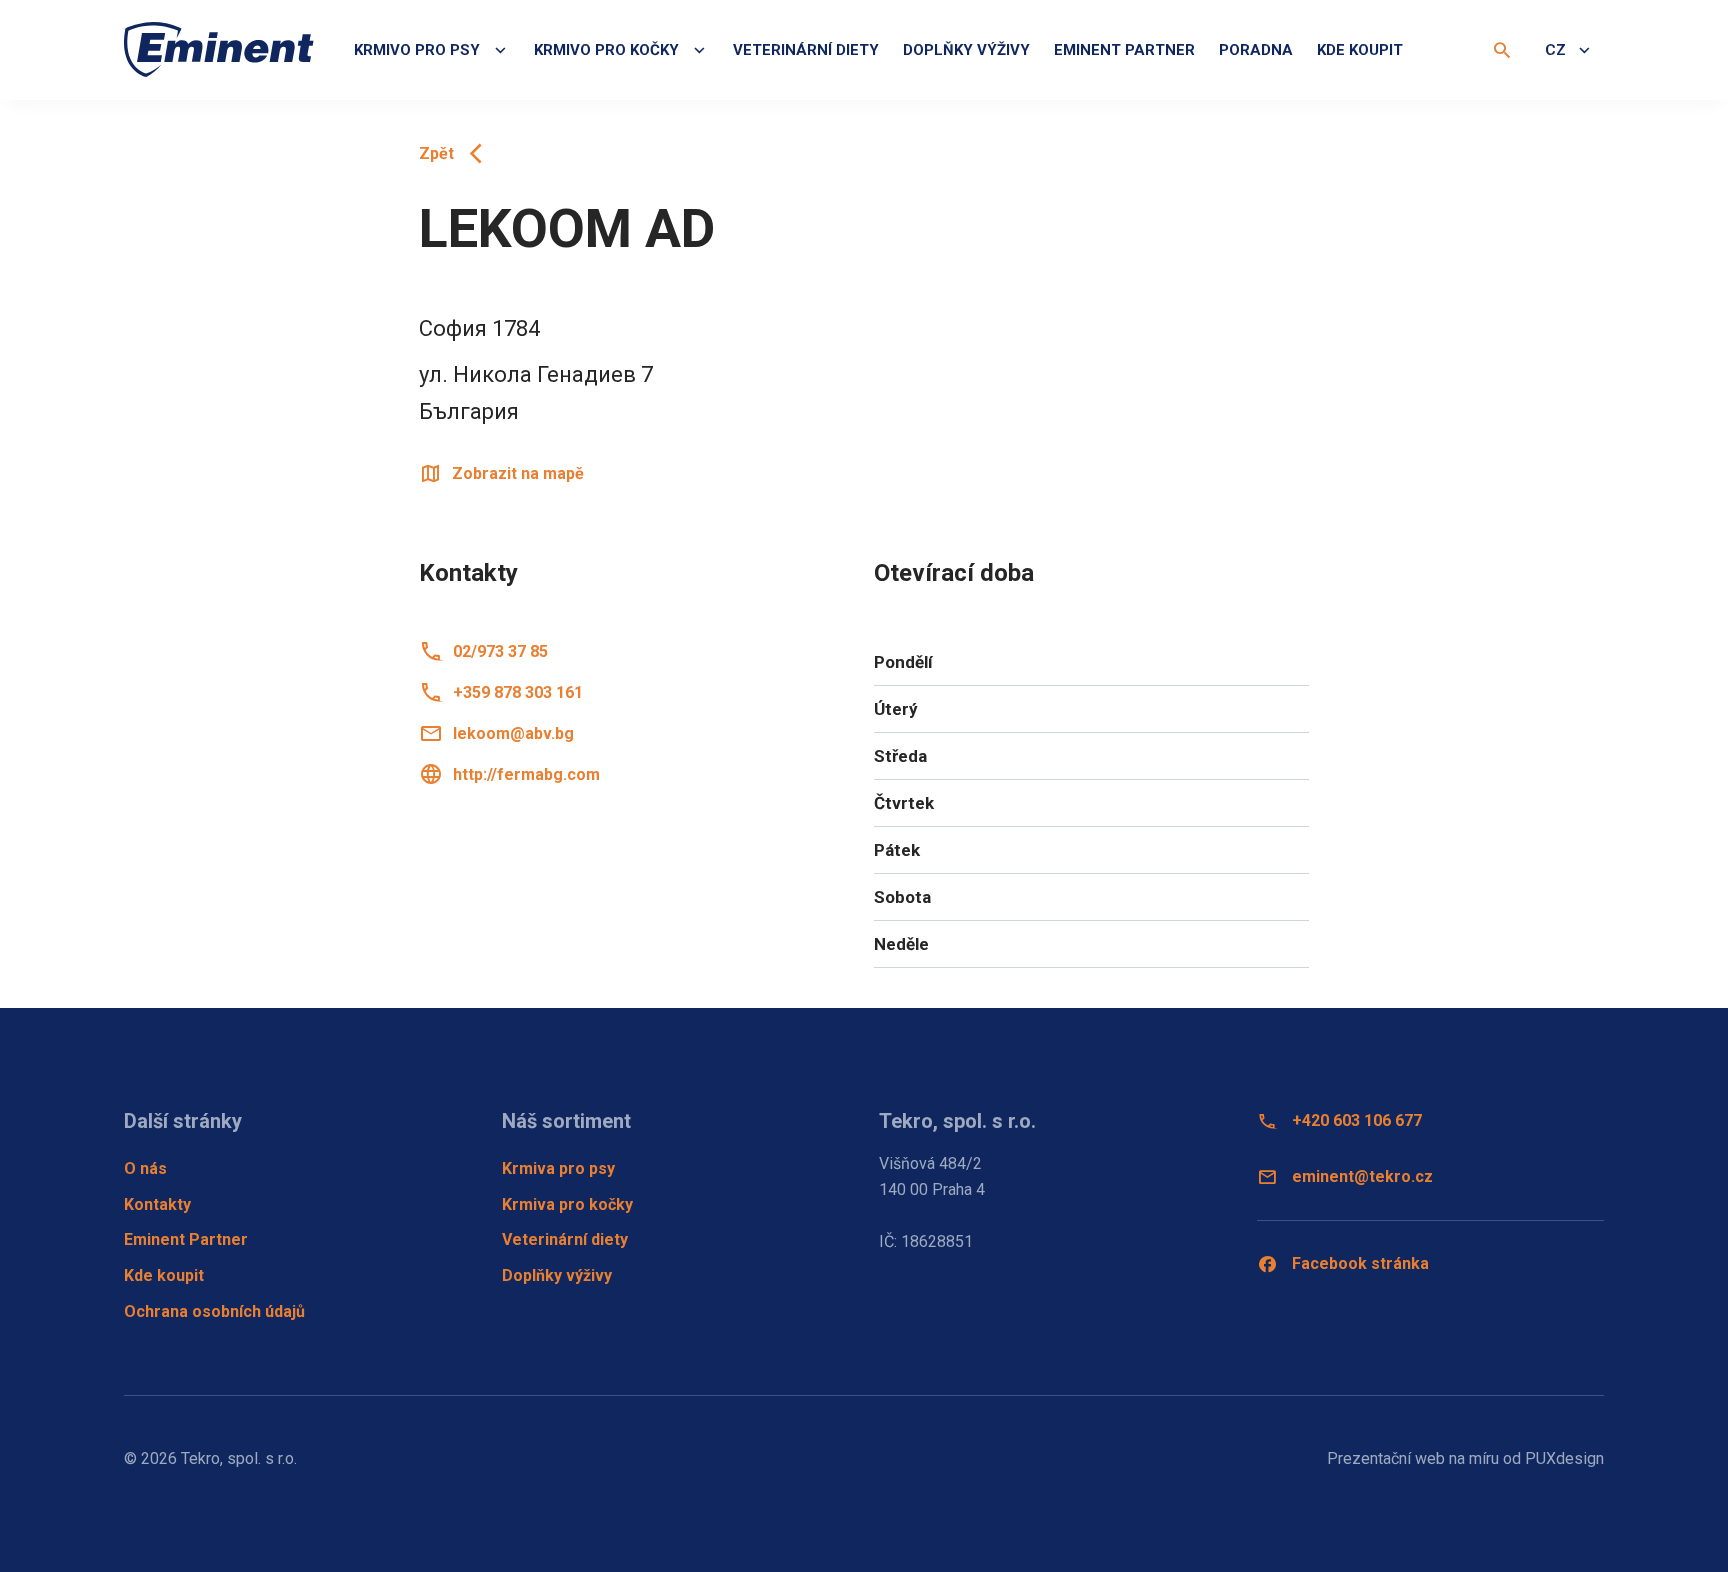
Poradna (1256, 50)
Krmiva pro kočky (567, 1204)
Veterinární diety (806, 50)
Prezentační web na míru (1413, 1458)
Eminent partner (1124, 50)
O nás (145, 1168)
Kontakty (157, 1204)
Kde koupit (1360, 50)
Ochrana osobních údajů (214, 1311)
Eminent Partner (186, 1239)
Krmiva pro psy (558, 1168)
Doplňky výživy (966, 50)
